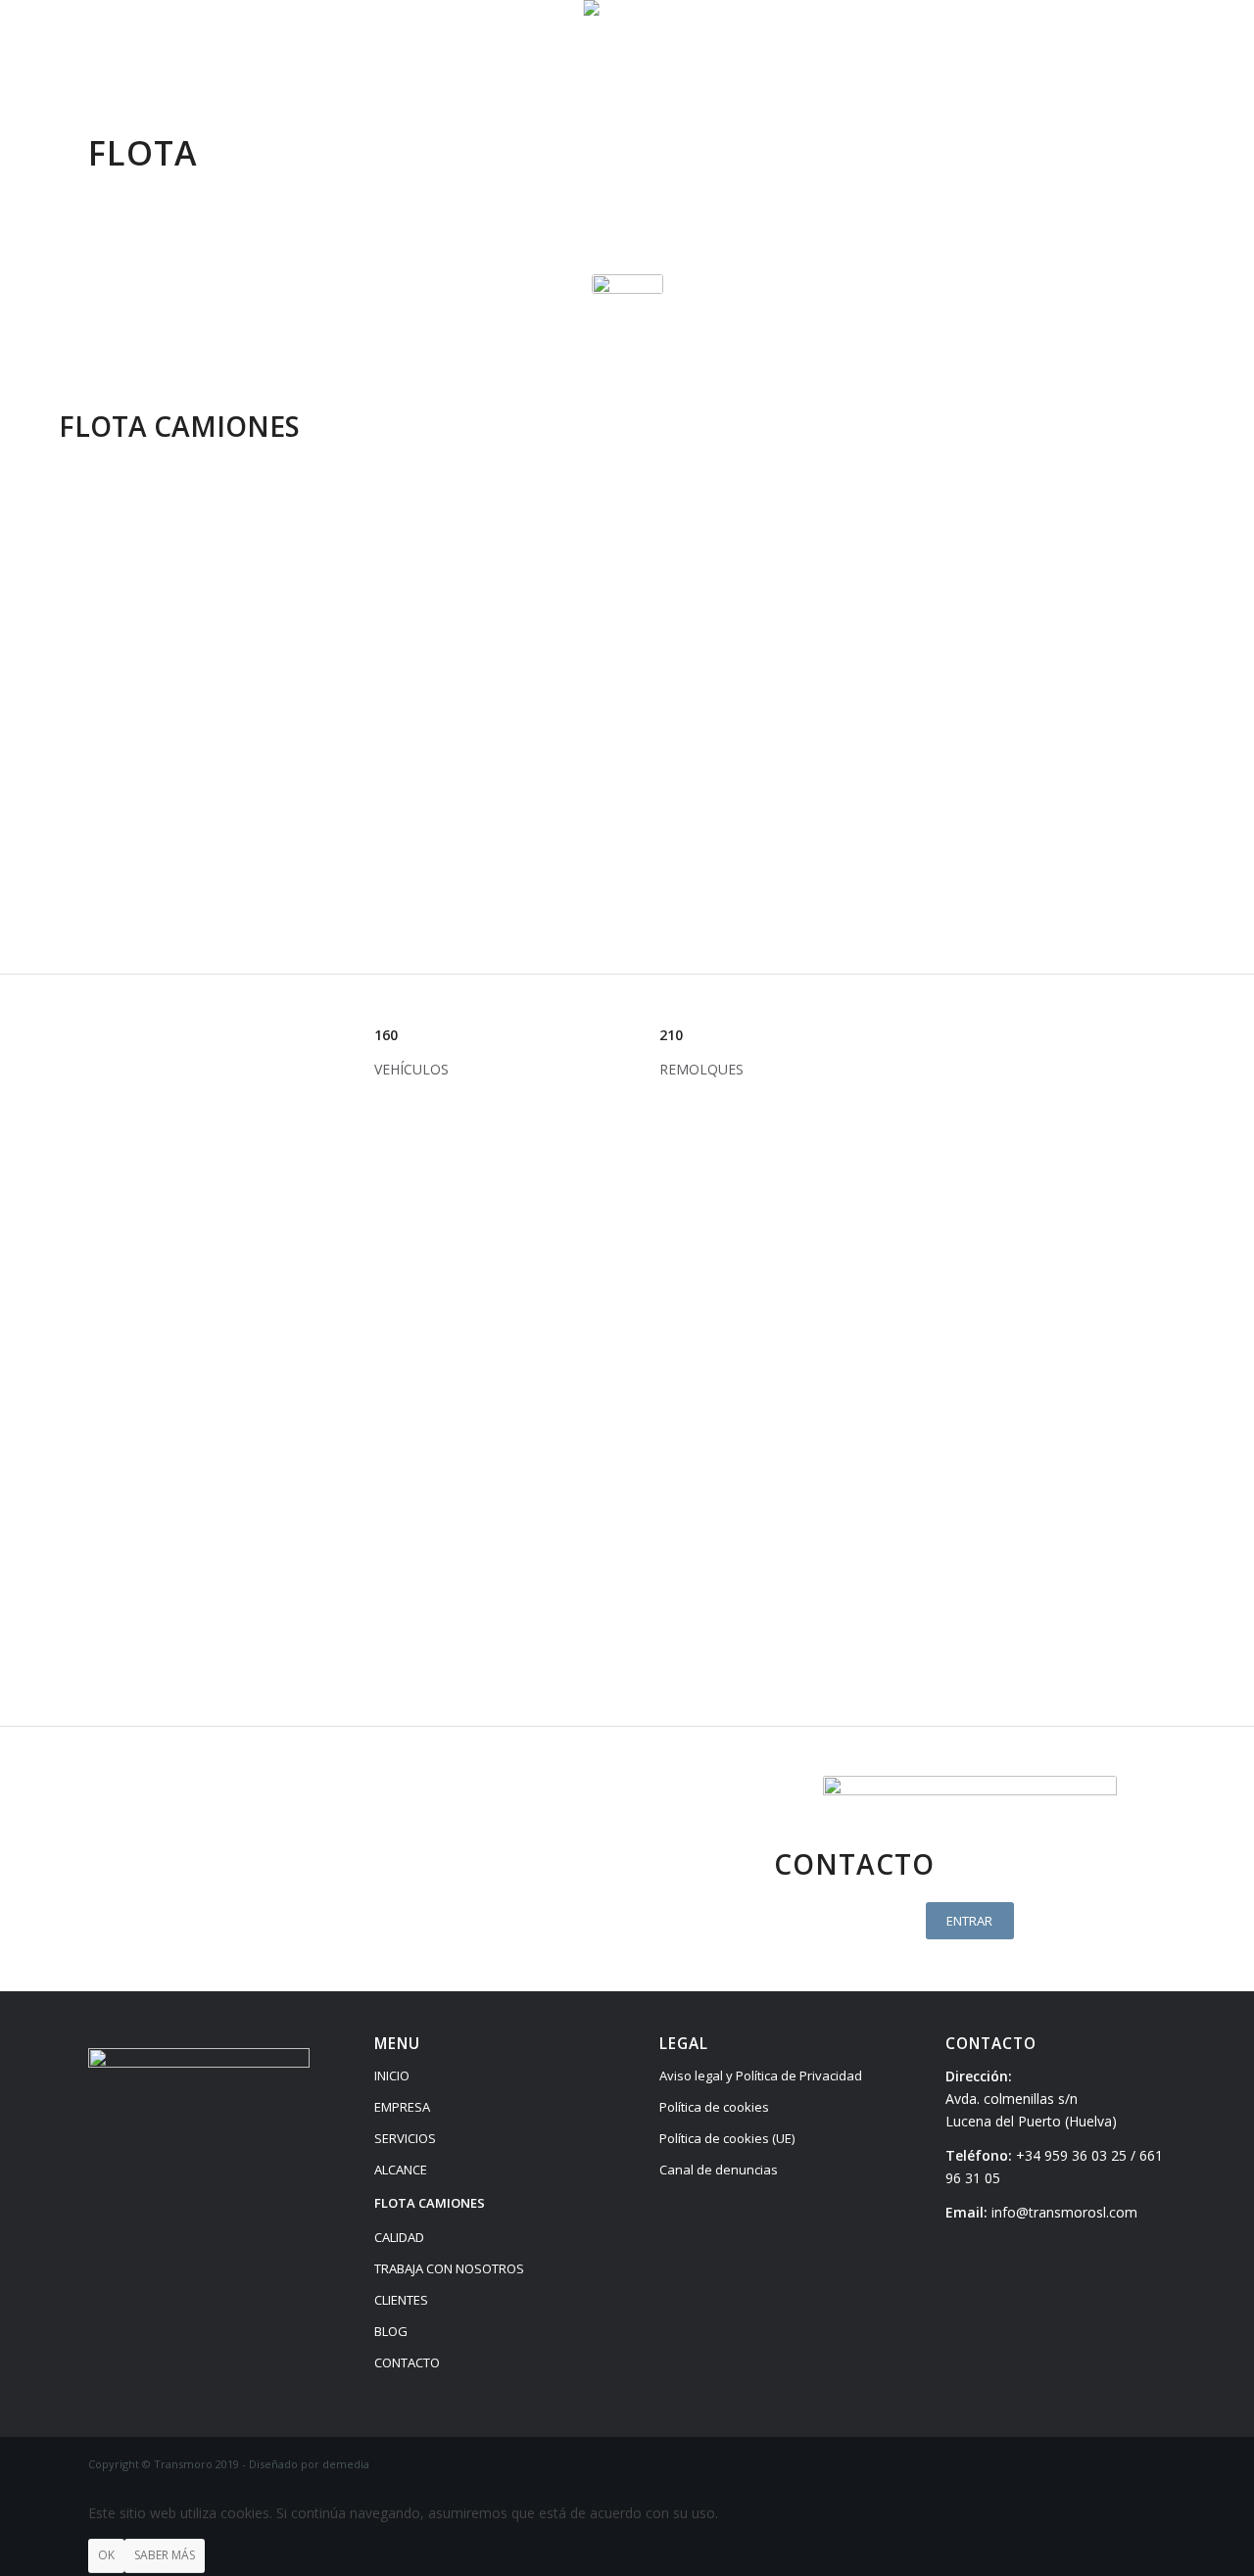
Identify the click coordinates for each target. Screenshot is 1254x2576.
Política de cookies (714, 2107)
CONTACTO (407, 2362)
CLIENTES (401, 2300)
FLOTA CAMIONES (430, 2203)
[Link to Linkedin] (1122, 44)
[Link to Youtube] (1151, 44)
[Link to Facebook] (1063, 44)
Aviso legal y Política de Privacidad (761, 2075)
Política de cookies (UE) (727, 2138)
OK (106, 2555)
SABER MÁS (165, 2555)
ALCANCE (401, 2170)
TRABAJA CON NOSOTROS (449, 2268)
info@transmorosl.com (1064, 2212)
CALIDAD (399, 2237)
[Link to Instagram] (1092, 44)
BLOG (391, 2331)
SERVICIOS (405, 2138)
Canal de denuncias (719, 2170)
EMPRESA (402, 2107)
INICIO (392, 2075)
